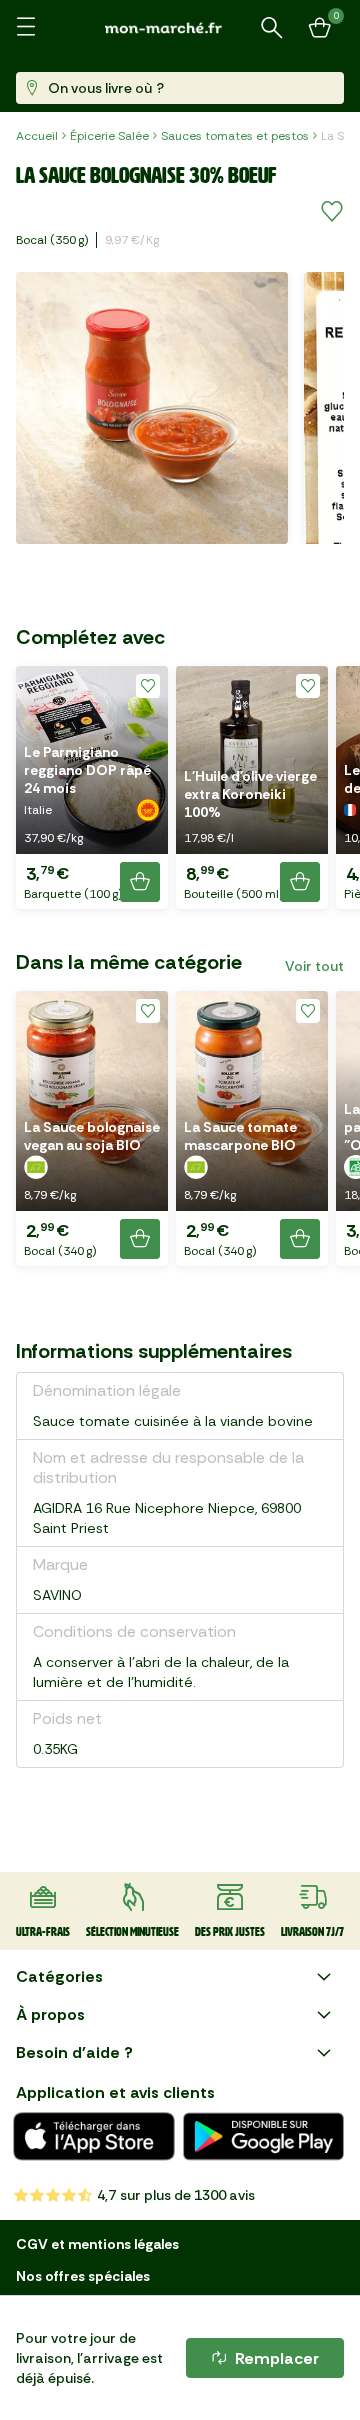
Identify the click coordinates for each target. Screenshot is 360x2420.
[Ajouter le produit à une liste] (332, 212)
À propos (50, 2014)
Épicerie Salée (109, 136)
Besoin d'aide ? (74, 2052)
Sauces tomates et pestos (235, 136)
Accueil (37, 136)
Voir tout (314, 966)
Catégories (59, 1976)
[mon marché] (180, 27)
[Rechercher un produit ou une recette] (272, 28)
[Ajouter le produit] (140, 882)
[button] (92, 787)
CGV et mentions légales (97, 2244)
